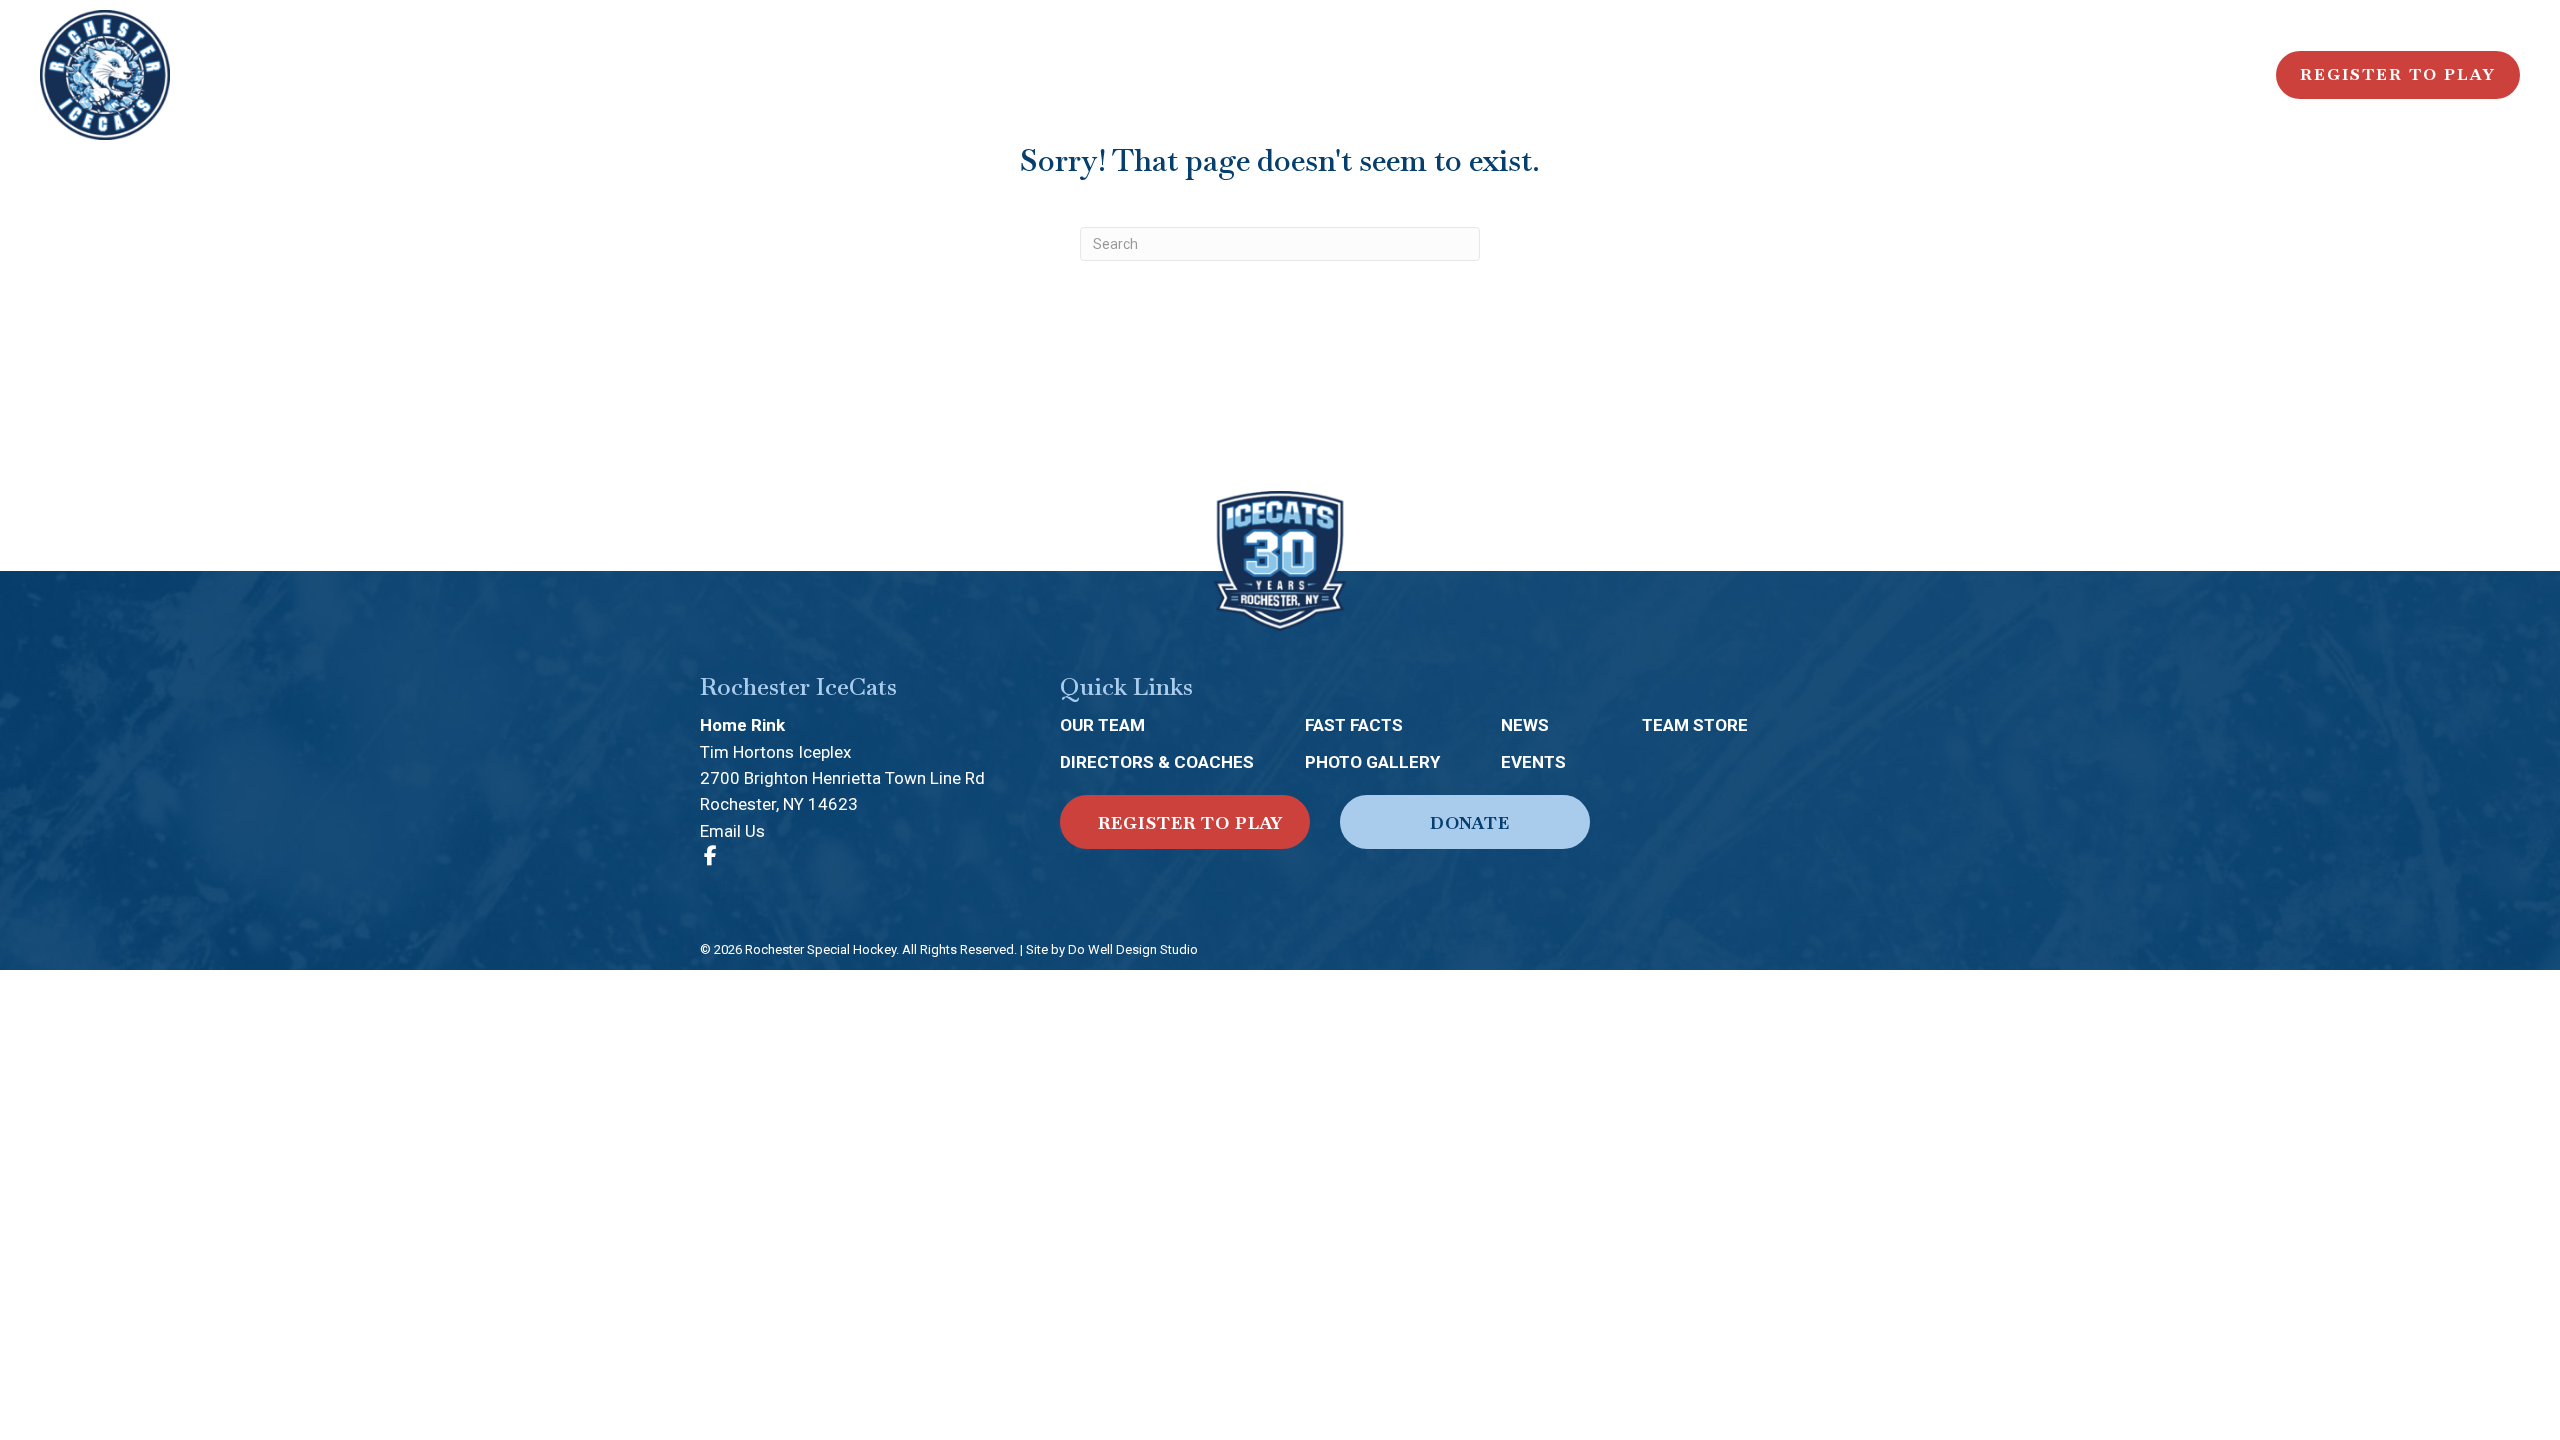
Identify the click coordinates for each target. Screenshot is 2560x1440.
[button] (1185, 822)
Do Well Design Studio (1133, 949)
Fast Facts (1354, 725)
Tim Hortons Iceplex (775, 752)
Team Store (1695, 725)
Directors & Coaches (1157, 762)
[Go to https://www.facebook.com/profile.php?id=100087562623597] (710, 857)
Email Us (732, 831)
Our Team (1102, 725)
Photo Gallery (1372, 762)
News (1525, 725)
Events (1533, 762)
